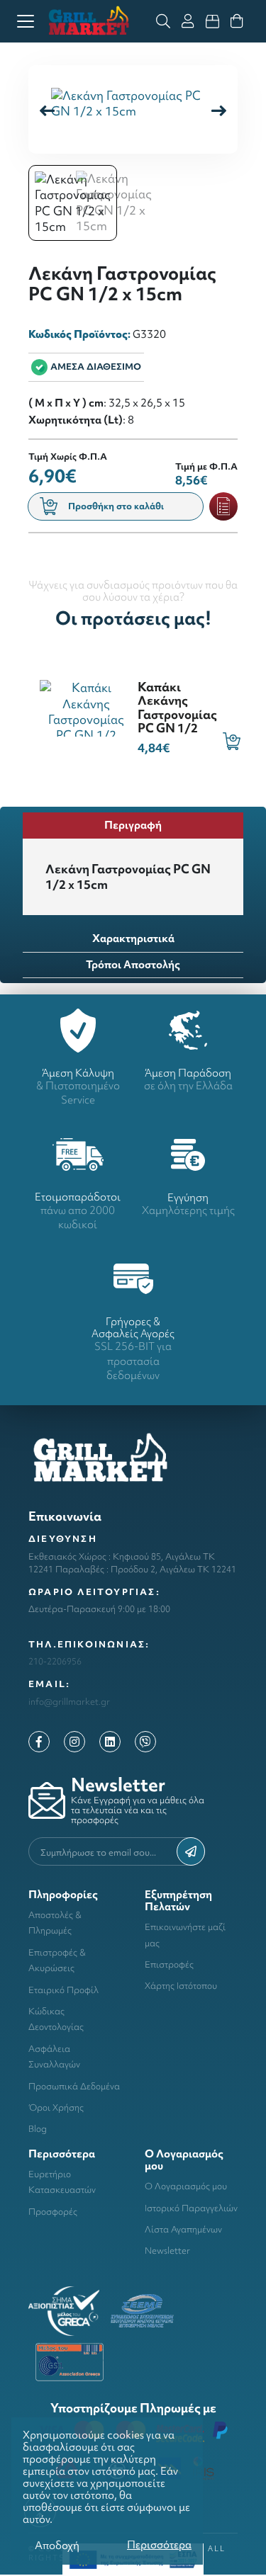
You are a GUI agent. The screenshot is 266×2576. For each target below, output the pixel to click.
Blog (38, 2129)
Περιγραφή (133, 825)
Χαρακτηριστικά (133, 938)
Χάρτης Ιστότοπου (181, 1986)
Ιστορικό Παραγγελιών (191, 2208)
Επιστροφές (169, 1964)
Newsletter (167, 2251)
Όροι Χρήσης (56, 2107)
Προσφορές (53, 2212)
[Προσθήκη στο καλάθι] (232, 741)
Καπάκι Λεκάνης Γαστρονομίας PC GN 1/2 (177, 707)
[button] (219, 109)
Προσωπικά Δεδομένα (74, 2086)
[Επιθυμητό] (223, 506)
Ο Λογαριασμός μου (186, 2186)
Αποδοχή (57, 2545)
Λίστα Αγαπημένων (183, 2229)
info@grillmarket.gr (69, 1702)
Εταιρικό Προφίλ (63, 1990)
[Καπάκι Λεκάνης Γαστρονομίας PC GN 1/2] (86, 707)
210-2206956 (55, 1661)
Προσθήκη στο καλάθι (116, 506)
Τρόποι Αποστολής (133, 964)
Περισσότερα (159, 2544)
